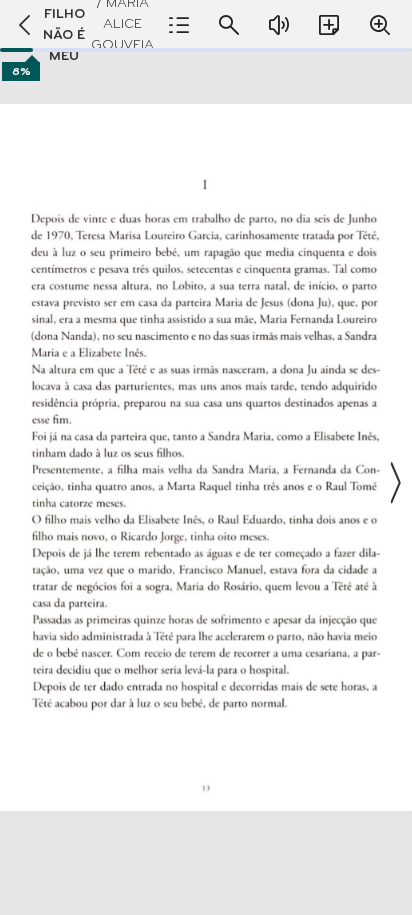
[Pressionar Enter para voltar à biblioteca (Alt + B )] (19, 25)
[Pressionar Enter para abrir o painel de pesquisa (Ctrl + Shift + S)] (229, 25)
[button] (206, 482)
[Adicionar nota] (329, 25)
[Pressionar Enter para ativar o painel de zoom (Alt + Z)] (380, 25)
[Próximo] (394, 483)
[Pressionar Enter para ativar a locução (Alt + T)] (279, 25)
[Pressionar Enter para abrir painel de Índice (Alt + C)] (179, 25)
